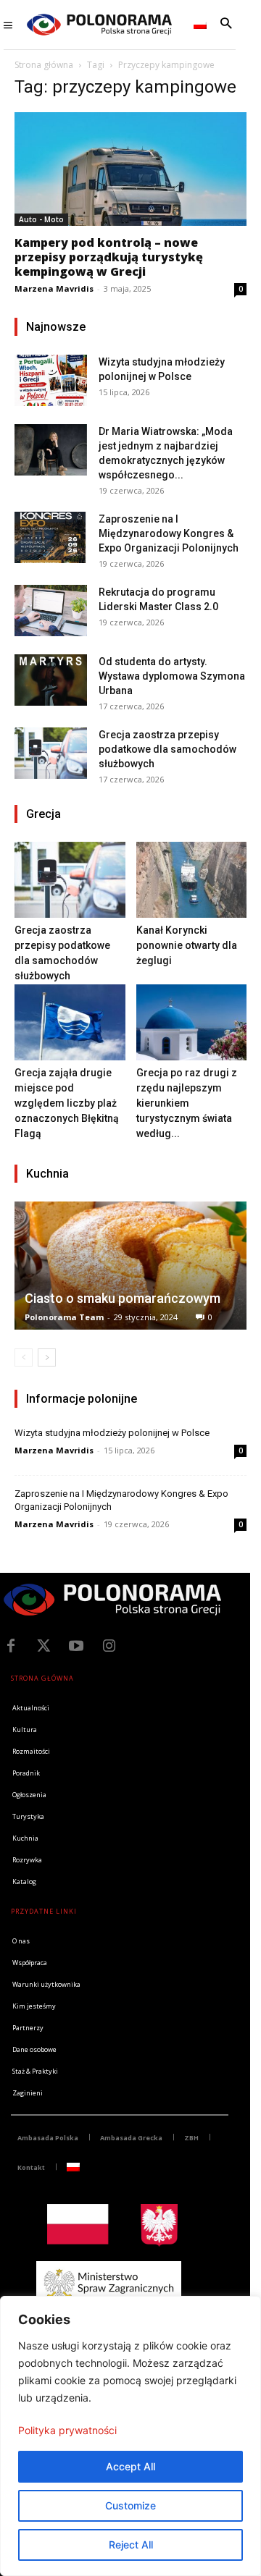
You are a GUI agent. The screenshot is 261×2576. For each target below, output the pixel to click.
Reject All (131, 2545)
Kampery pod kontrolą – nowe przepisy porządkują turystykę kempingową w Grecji (109, 257)
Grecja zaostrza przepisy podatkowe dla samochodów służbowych (167, 749)
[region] (130, 2436)
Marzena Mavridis (54, 288)
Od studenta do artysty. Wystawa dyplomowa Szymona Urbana (172, 676)
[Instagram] (109, 1646)
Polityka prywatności (67, 2430)
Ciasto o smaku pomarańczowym (123, 1298)
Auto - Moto (41, 219)
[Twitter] (43, 1646)
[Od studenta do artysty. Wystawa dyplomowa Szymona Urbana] (51, 680)
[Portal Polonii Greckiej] (99, 25)
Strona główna (44, 65)
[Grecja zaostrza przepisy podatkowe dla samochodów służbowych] (51, 753)
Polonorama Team (64, 1317)
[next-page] (47, 1357)
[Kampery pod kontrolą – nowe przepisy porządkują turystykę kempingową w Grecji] (130, 169)
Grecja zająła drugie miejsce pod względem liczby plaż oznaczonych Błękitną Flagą (67, 1103)
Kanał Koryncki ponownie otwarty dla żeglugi (187, 945)
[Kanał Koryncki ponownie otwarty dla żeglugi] (192, 880)
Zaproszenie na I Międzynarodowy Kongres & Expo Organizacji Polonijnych (169, 533)
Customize (130, 2505)
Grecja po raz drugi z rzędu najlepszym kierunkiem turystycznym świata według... (187, 1103)
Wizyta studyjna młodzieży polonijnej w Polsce (112, 1433)
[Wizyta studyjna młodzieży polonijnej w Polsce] (51, 380)
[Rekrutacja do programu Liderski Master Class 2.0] (51, 611)
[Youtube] (76, 1646)
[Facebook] (11, 1646)
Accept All (130, 2466)
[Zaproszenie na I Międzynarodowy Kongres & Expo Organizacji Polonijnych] (51, 537)
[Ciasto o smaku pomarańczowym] (130, 1266)
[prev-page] (24, 1357)
